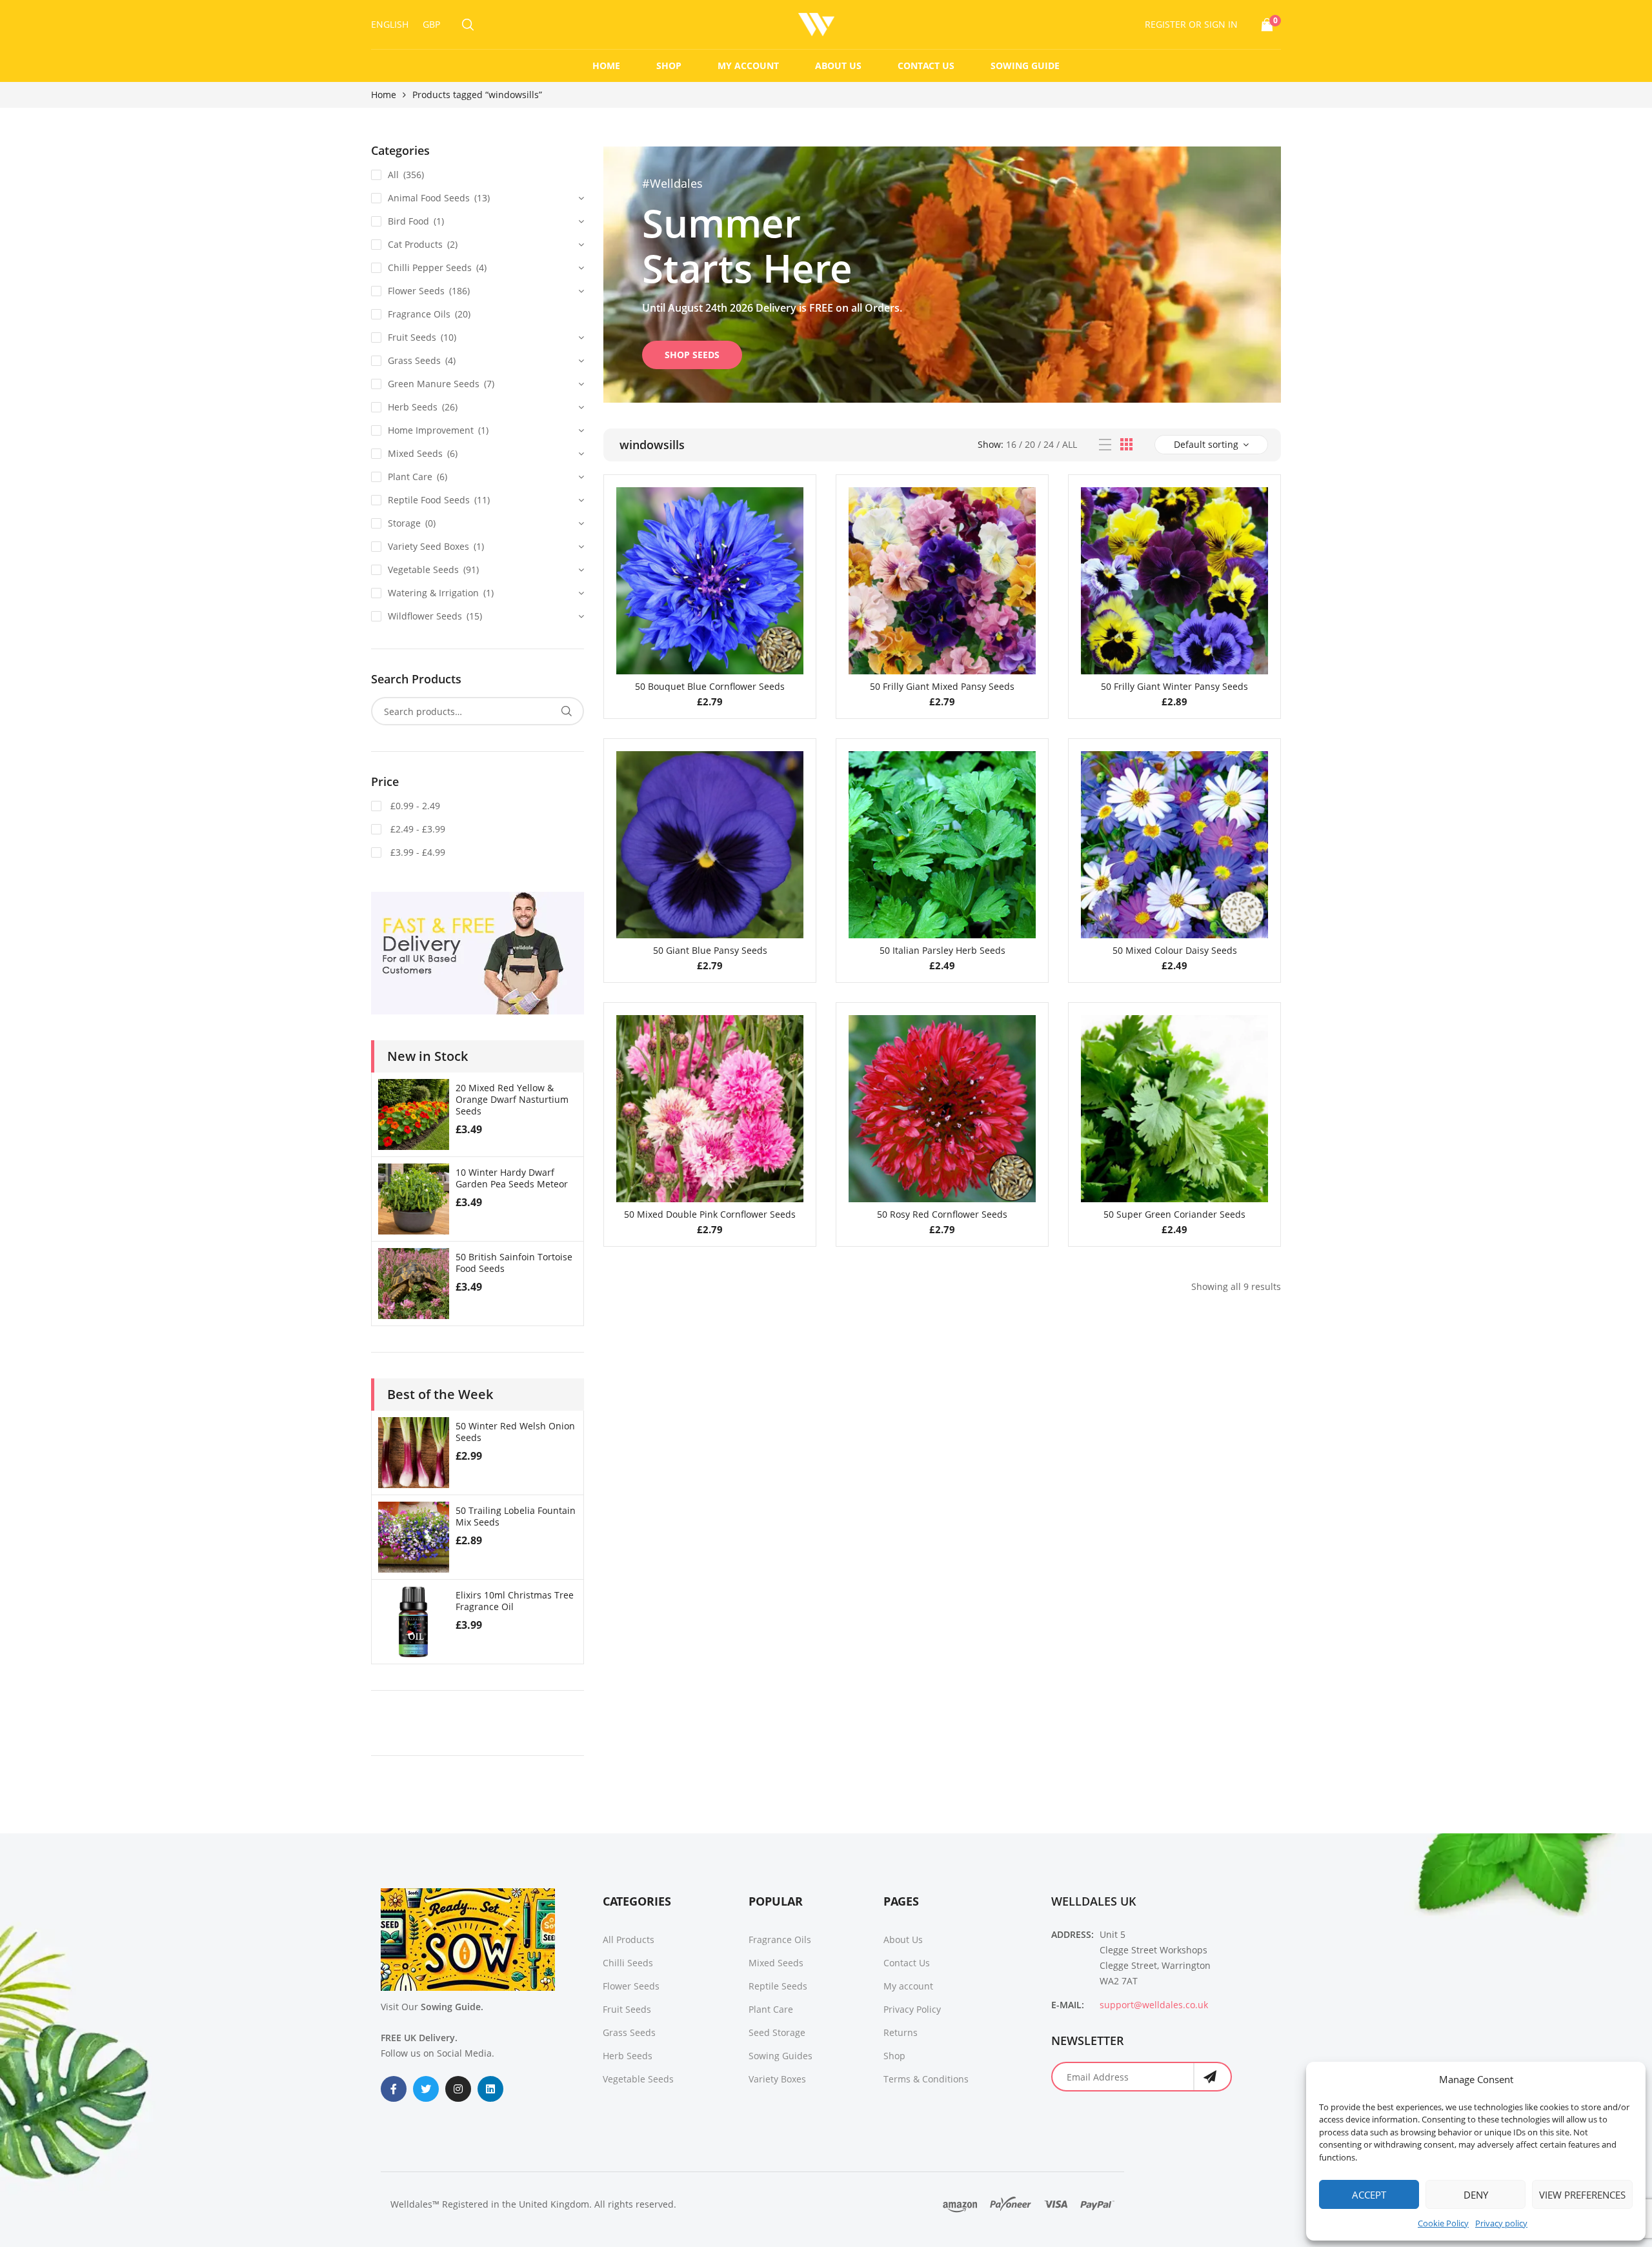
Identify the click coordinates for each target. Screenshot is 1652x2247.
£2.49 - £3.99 (417, 829)
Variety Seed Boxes (428, 546)
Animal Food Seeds (429, 198)
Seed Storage (777, 2032)
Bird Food (408, 221)
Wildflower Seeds (425, 616)
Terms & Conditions (926, 2079)
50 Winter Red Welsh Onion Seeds (515, 1432)
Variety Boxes (777, 2079)
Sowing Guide (1025, 65)
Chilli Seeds (628, 1963)
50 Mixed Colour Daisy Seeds (1175, 950)
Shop (669, 65)
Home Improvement (431, 430)
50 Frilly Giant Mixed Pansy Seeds (942, 686)
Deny (1476, 2195)
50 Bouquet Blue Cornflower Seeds (710, 686)
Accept (1369, 2195)
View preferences (1582, 2195)
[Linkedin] (490, 2089)
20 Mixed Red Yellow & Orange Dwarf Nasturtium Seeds (512, 1099)
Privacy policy (1501, 2223)
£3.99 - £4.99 (417, 852)
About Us (838, 65)
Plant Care (410, 477)
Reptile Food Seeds (429, 500)
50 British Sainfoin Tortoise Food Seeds (514, 1263)
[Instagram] (458, 2089)
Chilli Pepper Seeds (430, 267)
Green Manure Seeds (434, 384)
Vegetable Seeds (423, 569)
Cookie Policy (1443, 2223)
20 (1030, 444)
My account (748, 65)
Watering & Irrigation (433, 593)
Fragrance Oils (419, 314)
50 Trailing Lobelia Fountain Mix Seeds (516, 1516)
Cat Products (415, 244)
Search (566, 711)
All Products (629, 1940)
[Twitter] (426, 2089)
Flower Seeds (416, 291)
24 (1049, 444)
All (1070, 444)
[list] (1105, 445)
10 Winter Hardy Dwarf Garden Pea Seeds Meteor (512, 1178)
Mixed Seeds (415, 453)
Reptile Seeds (778, 1986)
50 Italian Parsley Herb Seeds (942, 950)
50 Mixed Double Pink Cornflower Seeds (710, 1214)
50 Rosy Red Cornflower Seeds (942, 1214)
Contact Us (926, 65)
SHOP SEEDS (692, 355)
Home (606, 65)
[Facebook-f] (394, 2089)
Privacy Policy (912, 2009)
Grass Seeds (414, 360)
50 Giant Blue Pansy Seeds (710, 950)
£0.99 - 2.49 (414, 806)
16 (1011, 444)
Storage (404, 523)
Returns (901, 2032)
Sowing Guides (781, 2056)
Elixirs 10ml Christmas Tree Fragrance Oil (515, 1601)
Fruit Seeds (412, 337)
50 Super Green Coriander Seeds (1174, 1214)
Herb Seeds (413, 407)
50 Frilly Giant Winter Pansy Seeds (1174, 686)
